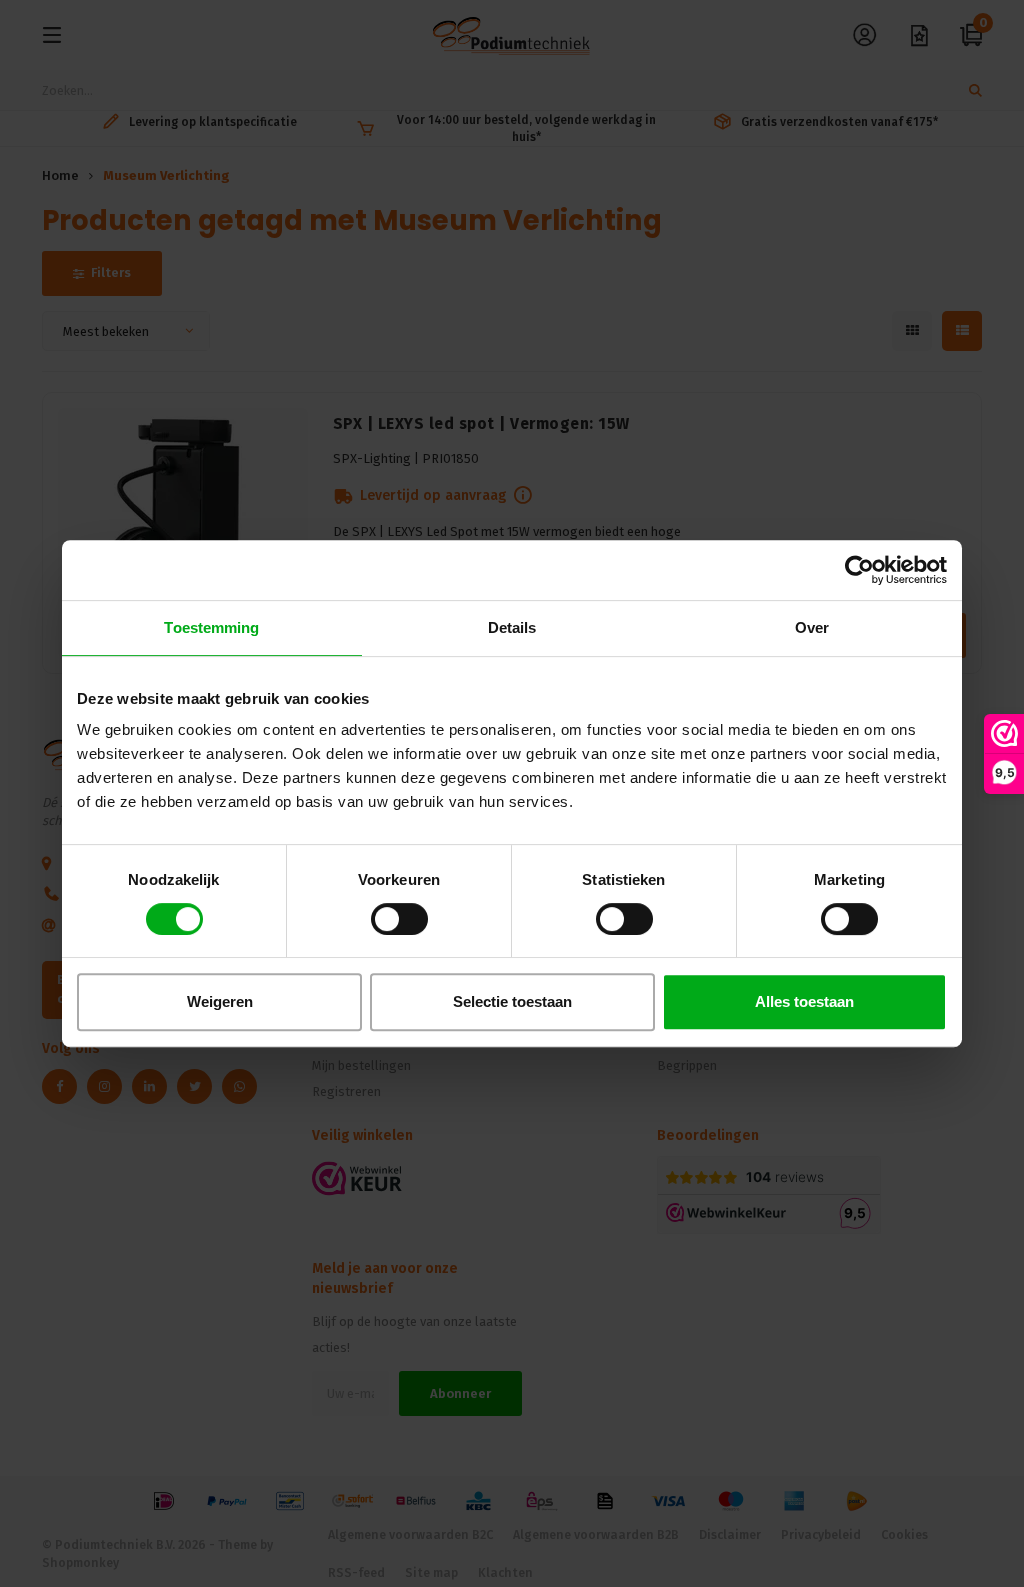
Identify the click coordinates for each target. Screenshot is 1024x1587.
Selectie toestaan (512, 1001)
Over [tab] (812, 627)
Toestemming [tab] (211, 627)
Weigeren (220, 1001)
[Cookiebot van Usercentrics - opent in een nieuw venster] (859, 570)
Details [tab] (512, 627)
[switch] (399, 919)
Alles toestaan (804, 1001)
